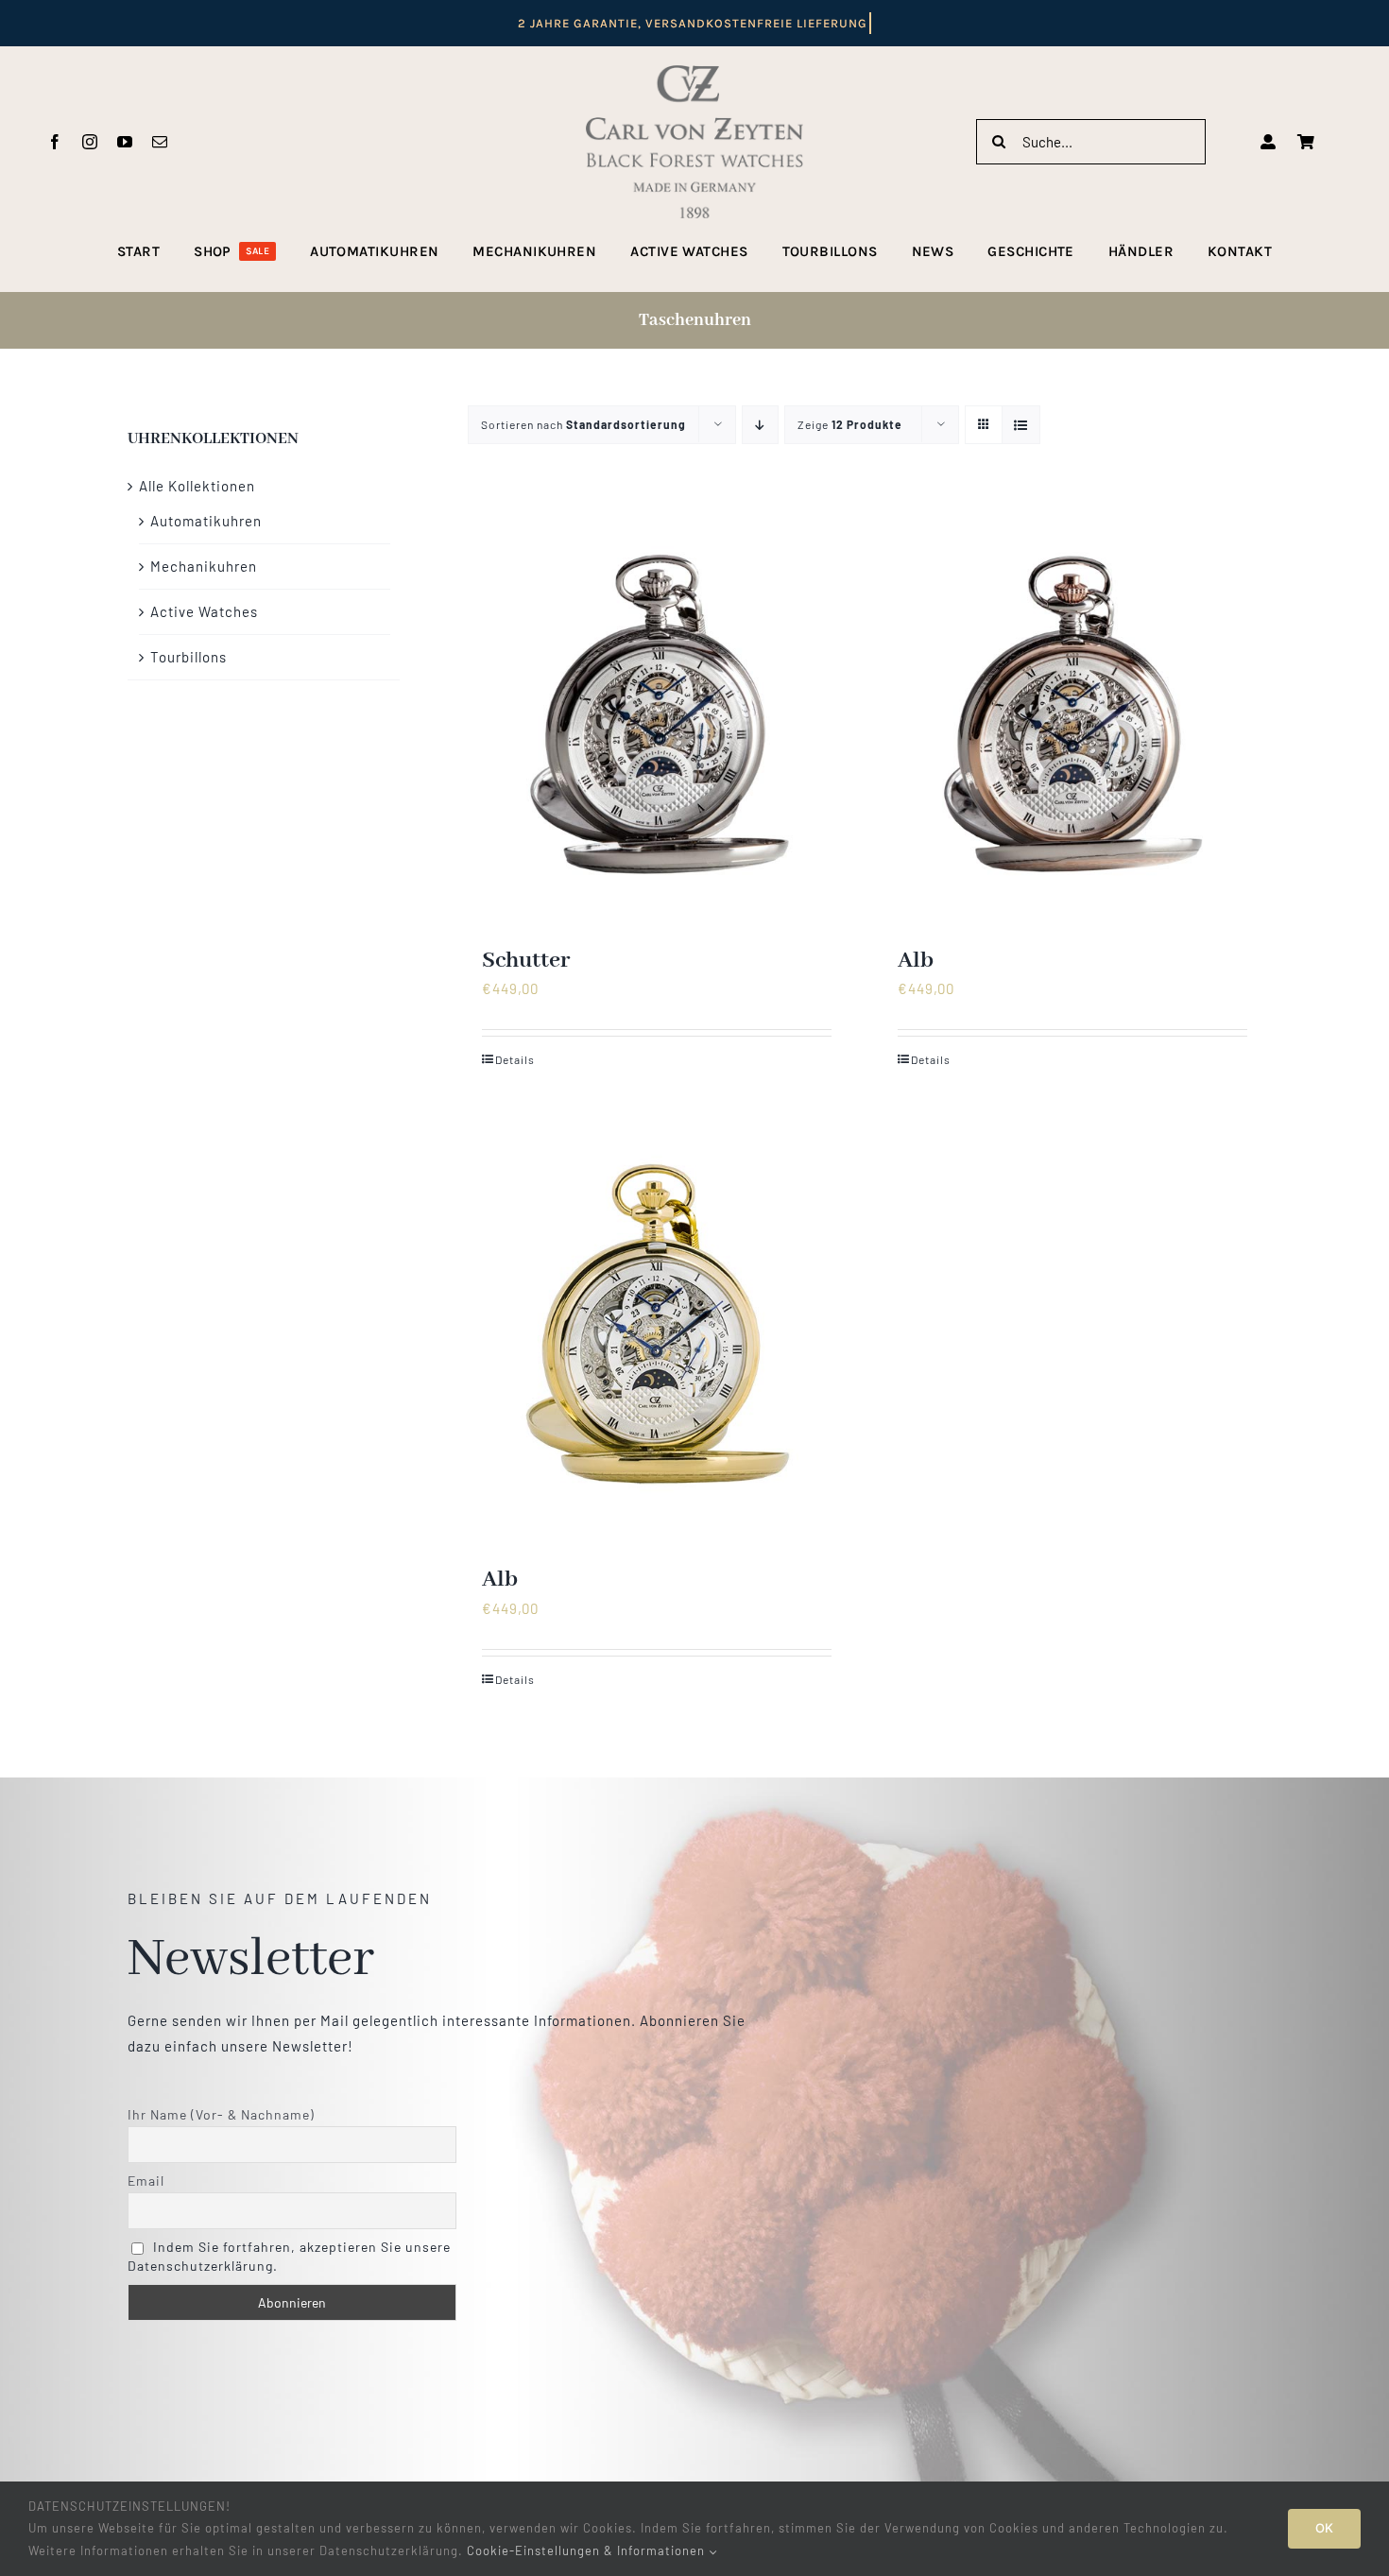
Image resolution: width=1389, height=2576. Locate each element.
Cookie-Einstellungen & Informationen (588, 2550)
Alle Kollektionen (197, 486)
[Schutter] (657, 713)
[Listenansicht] (1021, 425)
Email (146, 2181)
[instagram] (90, 142)
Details (515, 1059)
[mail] (160, 142)
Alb (916, 961)
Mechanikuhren (204, 566)
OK (1324, 2528)
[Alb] (1072, 713)
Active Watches (204, 611)
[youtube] (125, 142)
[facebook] (55, 142)
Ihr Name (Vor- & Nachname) (221, 2114)
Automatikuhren (206, 521)
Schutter (526, 961)
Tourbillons (189, 657)
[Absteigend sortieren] (760, 425)
